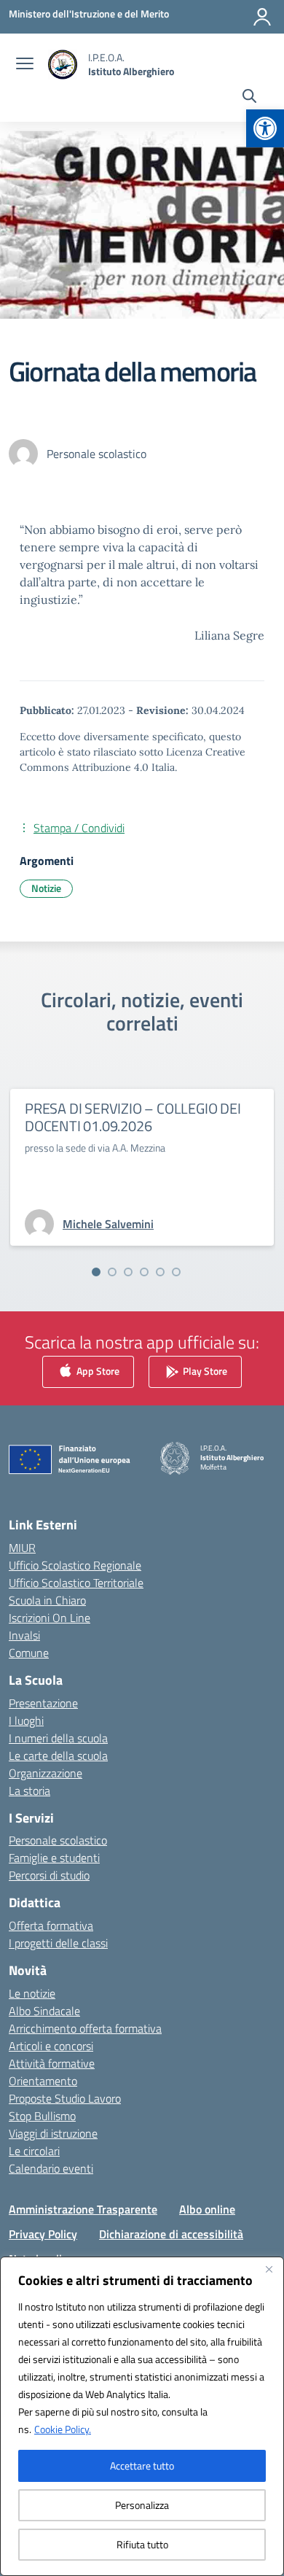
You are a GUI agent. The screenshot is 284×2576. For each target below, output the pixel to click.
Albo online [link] (207, 2209)
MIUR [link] (22, 1548)
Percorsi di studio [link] (49, 1875)
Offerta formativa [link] (51, 1925)
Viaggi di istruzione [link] (53, 2133)
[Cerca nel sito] (249, 98)
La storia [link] (29, 1791)
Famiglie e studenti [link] (54, 1858)
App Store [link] (97, 1371)
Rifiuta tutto (142, 2544)
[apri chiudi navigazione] (25, 65)
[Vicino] (269, 2269)
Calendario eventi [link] (51, 2168)
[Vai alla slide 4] (144, 1272)
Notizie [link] (46, 888)
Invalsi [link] (24, 1635)
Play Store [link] (204, 1371)
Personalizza (142, 2505)
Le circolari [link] (34, 2151)
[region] (142, 2416)
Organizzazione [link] (46, 1773)
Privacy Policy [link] (43, 2234)
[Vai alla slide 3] (128, 1272)
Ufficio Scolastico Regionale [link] (75, 1565)
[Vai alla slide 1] (96, 1272)
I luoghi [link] (26, 1720)
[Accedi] (262, 17)
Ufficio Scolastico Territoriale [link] (76, 1583)
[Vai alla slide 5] (160, 1272)
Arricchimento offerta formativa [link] (85, 2028)
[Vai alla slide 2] (112, 1272)
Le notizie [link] (32, 1993)
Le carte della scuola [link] (58, 1756)
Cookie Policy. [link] (63, 2429)
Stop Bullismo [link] (42, 2116)
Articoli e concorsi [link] (51, 2046)
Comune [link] (29, 1653)
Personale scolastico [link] (58, 1840)
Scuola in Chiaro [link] (47, 1600)
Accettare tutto (142, 2466)
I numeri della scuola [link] (58, 1738)
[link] (265, 128)
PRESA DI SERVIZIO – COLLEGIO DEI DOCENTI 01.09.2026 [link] (133, 1117)
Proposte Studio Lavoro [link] (65, 2098)
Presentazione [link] (43, 1703)
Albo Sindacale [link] (44, 2011)
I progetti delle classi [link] (58, 1943)
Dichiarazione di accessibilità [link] (171, 2234)
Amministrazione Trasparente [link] (83, 2209)
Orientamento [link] (43, 2081)
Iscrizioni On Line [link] (50, 1618)
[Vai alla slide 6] (176, 1272)
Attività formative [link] (52, 2063)
